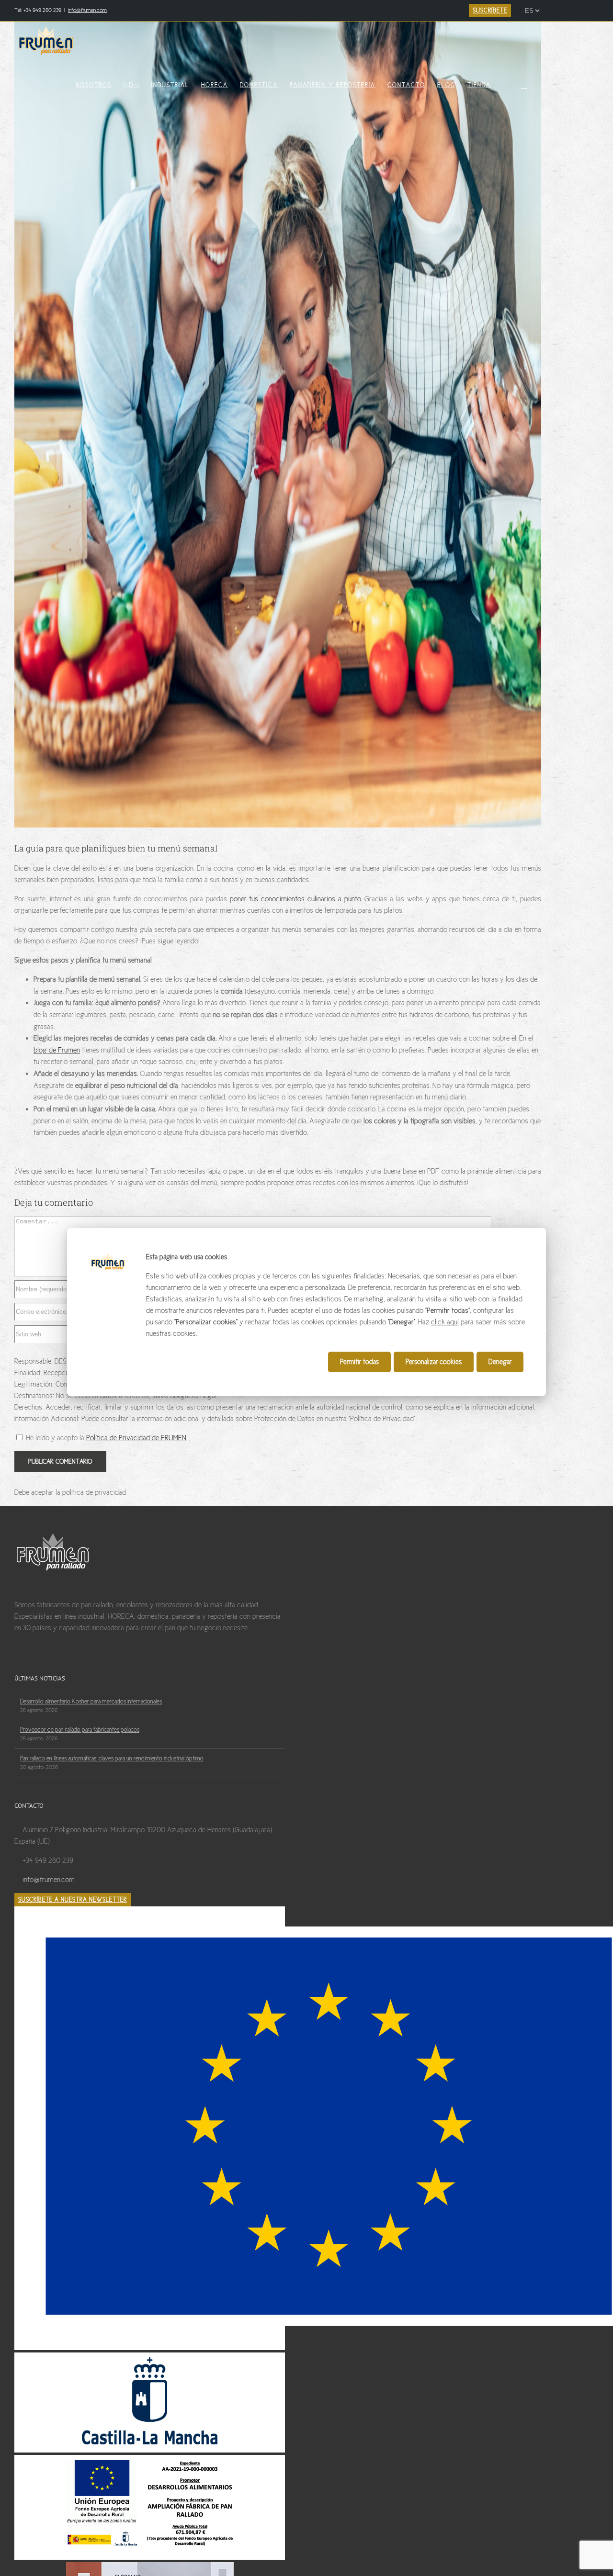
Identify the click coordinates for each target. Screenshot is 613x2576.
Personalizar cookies (434, 1362)
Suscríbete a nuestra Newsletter (73, 1900)
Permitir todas (359, 1362)
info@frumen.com (87, 10)
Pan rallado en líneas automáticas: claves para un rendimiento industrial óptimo (112, 1758)
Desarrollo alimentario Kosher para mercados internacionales (91, 1702)
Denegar (500, 1362)
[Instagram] (45, 1663)
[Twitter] (32, 1663)
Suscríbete (490, 11)
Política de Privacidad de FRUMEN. (137, 1438)
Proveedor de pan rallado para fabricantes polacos (80, 1730)
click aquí (445, 1322)
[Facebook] (18, 1663)
